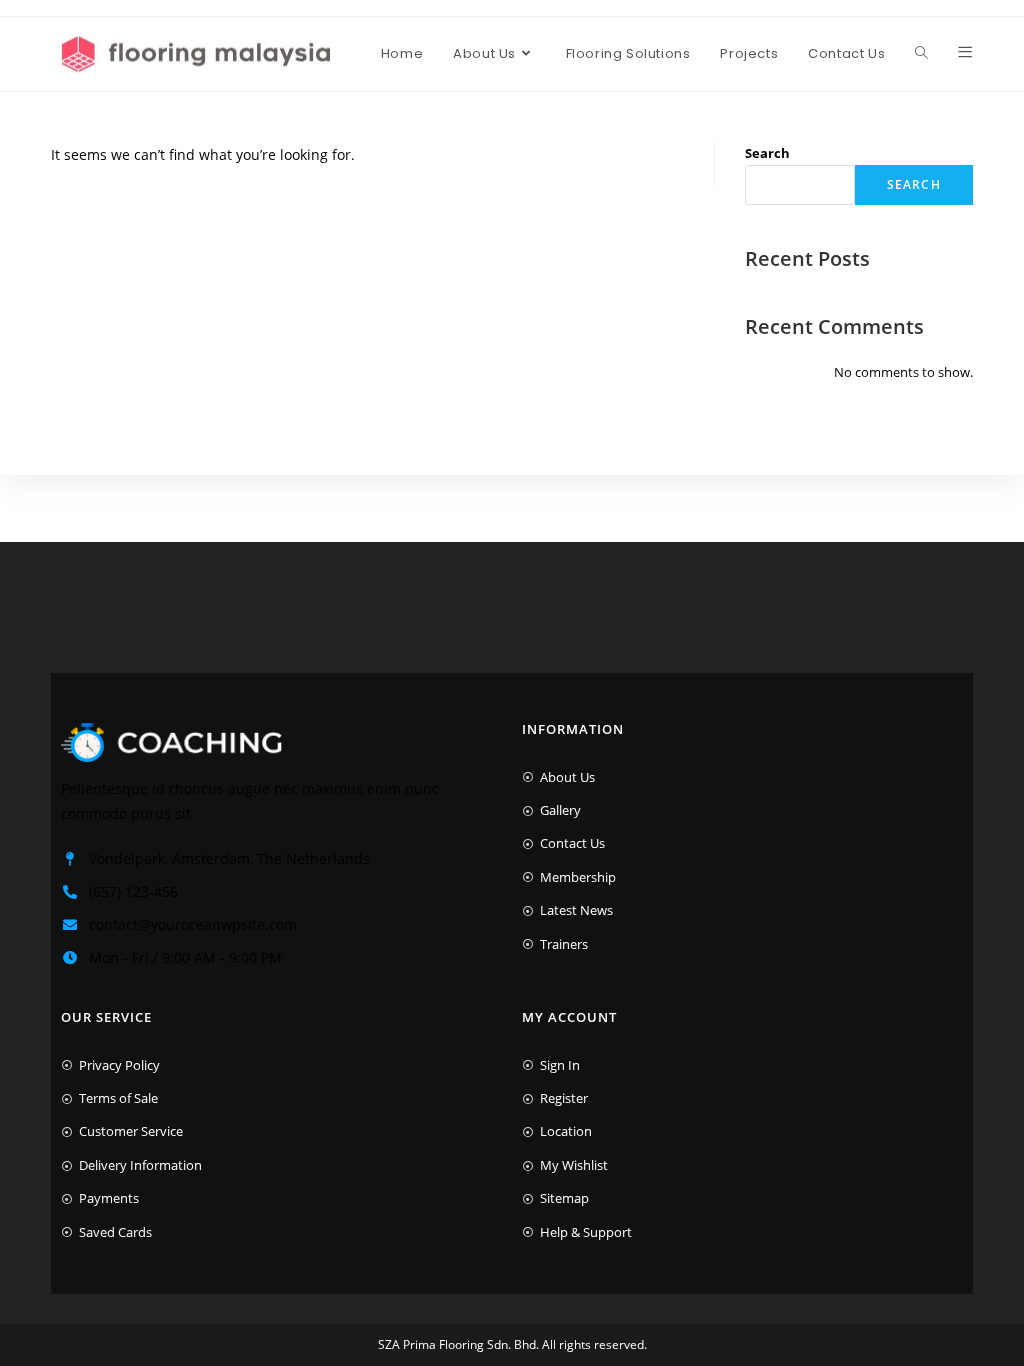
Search (767, 153)
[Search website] (921, 54)
